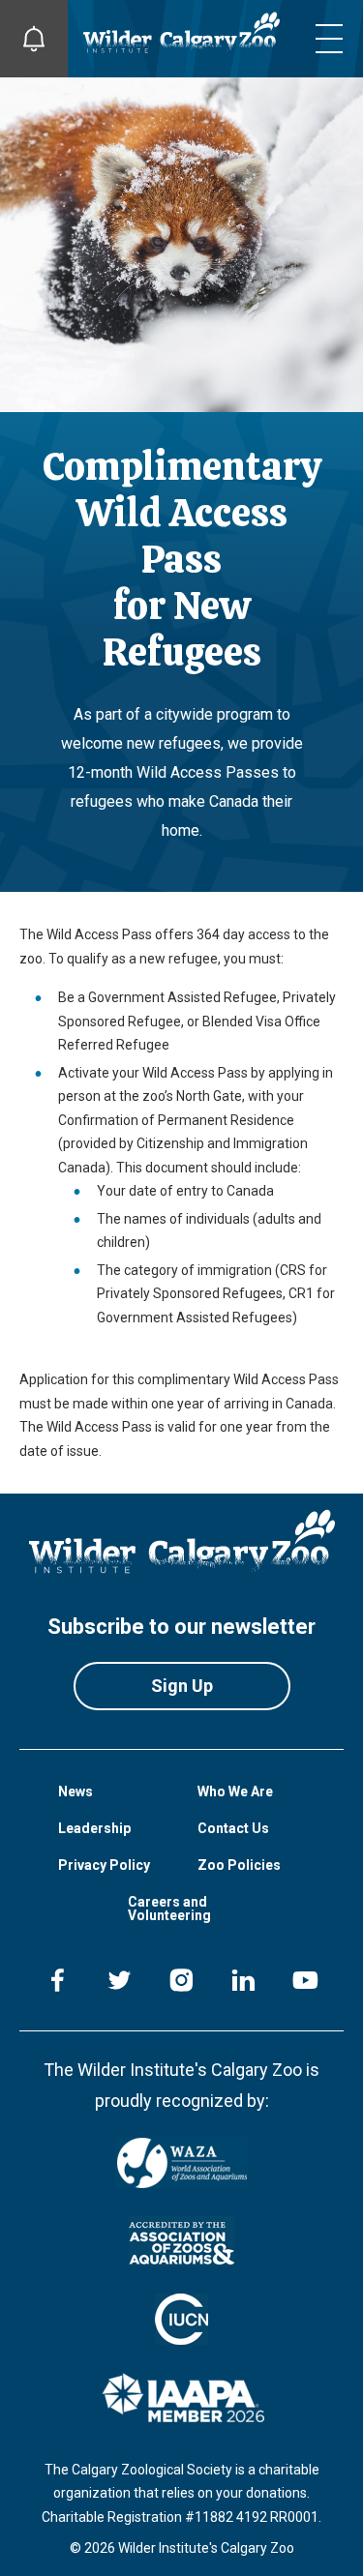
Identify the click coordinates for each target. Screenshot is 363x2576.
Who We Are (235, 1791)
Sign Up (182, 1686)
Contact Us (233, 1828)
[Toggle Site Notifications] (34, 39)
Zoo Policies (239, 1865)
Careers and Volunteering (169, 1909)
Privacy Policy (104, 1865)
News (76, 1791)
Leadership (94, 1828)
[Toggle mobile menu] (329, 39)
